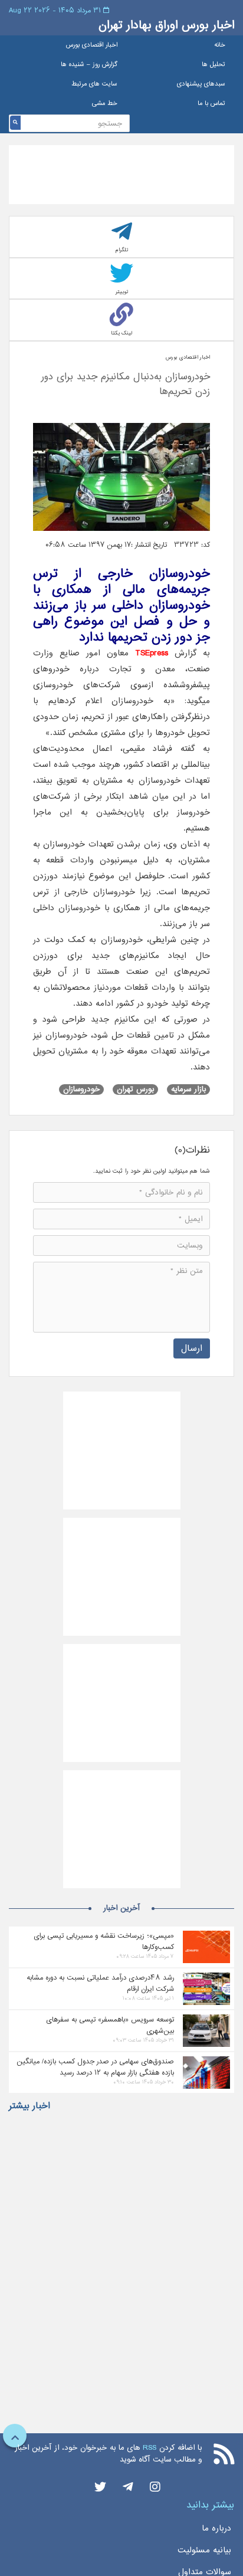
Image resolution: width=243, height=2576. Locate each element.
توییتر (122, 292)
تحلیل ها (214, 65)
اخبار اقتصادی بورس (92, 45)
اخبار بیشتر (29, 2106)
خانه (220, 45)
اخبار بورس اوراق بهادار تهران (166, 25)
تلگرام (122, 250)
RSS (150, 2448)
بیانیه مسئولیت (204, 2550)
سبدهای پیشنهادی (201, 84)
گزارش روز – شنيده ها (89, 65)
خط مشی (105, 104)
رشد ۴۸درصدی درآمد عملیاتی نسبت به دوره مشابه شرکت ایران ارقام (100, 1983)
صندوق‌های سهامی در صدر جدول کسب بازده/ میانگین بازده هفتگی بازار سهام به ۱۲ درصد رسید (95, 2067)
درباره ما (216, 2528)
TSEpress (152, 653)
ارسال (192, 1348)
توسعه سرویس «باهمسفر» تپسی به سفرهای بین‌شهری (110, 2025)
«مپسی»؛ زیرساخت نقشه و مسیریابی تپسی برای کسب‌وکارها (104, 1941)
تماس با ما (211, 104)
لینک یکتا (121, 333)
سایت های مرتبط (94, 84)
